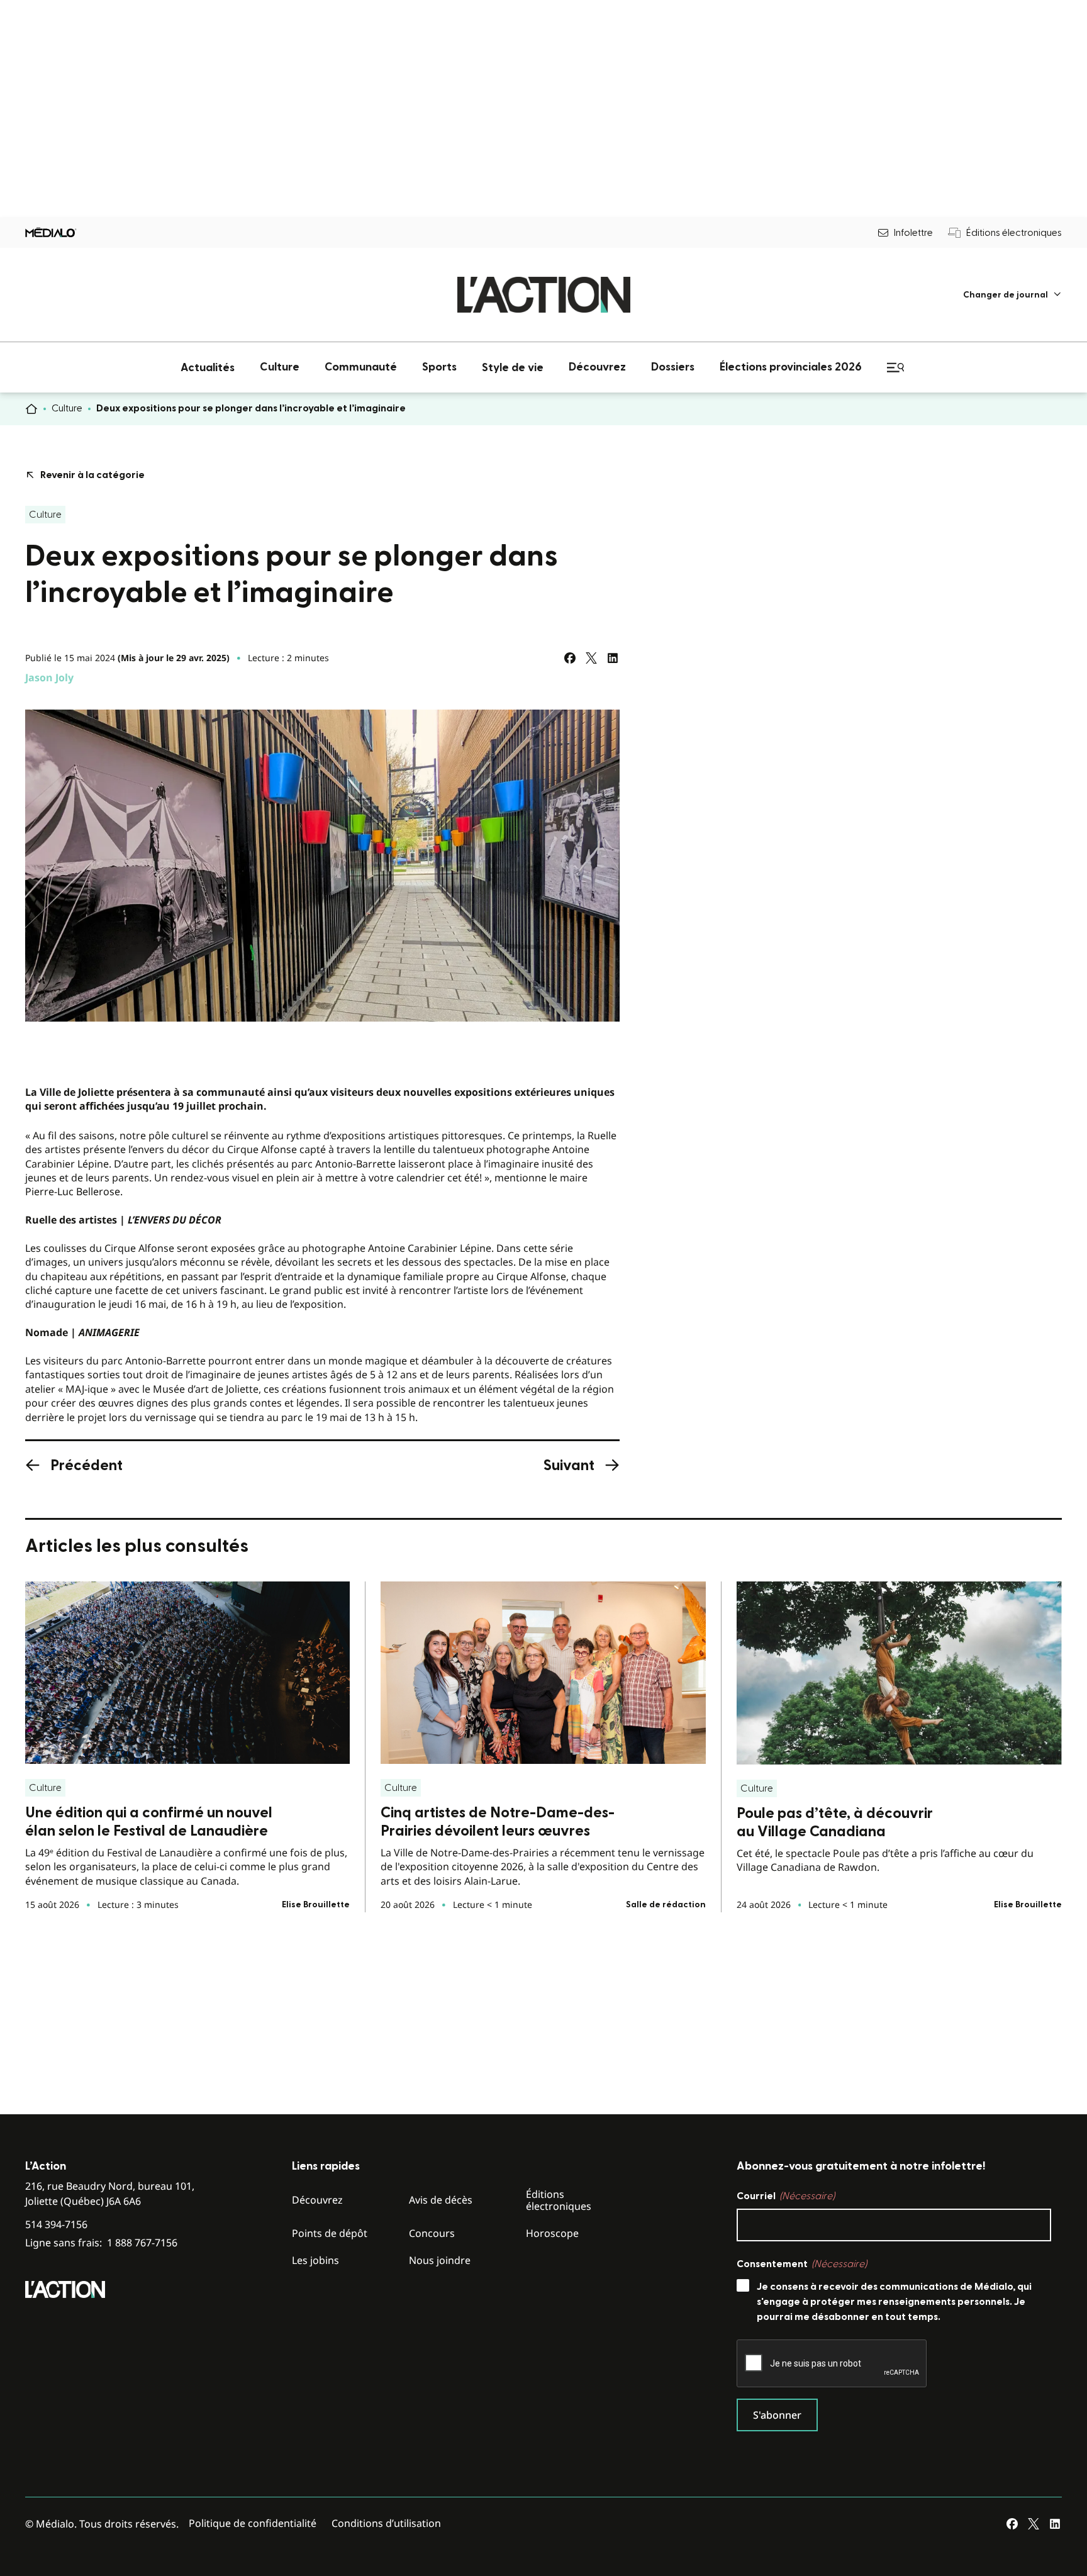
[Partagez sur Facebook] (570, 658)
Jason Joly (49, 677)
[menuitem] (1012, 295)
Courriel (786, 2196)
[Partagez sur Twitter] (591, 658)
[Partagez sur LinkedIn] (613, 658)
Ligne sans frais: (101, 2243)
